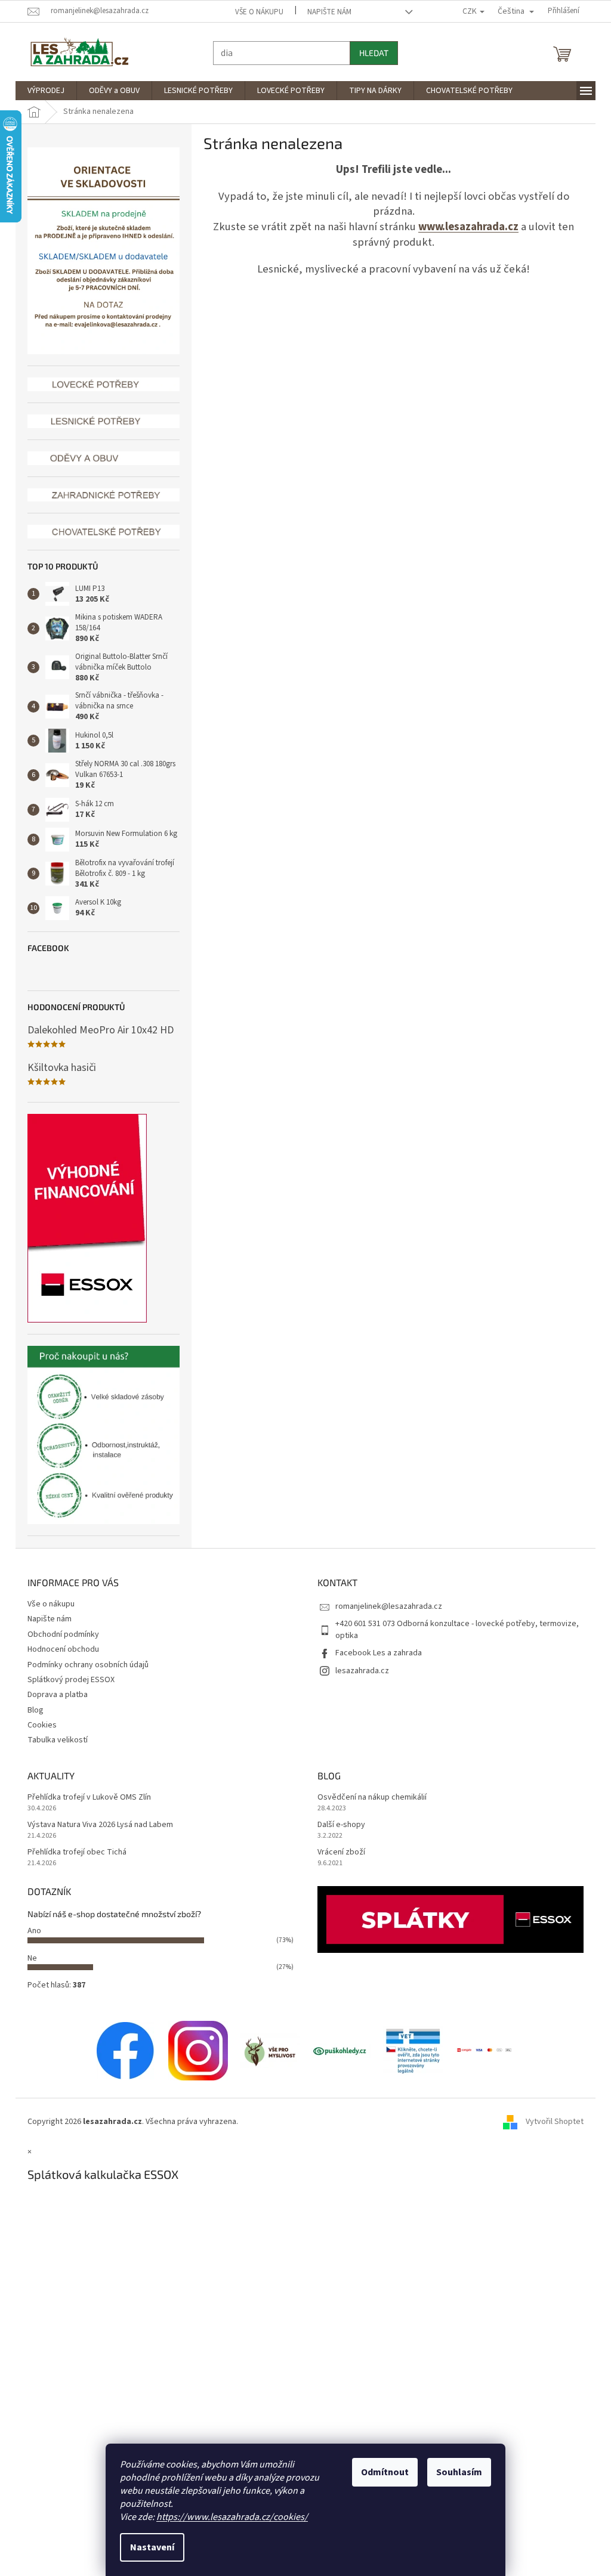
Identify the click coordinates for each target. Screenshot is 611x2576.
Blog (31, 1710)
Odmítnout (381, 2472)
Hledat (370, 53)
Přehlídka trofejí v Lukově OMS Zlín (85, 1798)
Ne (28, 1958)
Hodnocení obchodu (59, 1649)
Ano (30, 1931)
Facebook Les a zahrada (374, 1653)
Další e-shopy (337, 1825)
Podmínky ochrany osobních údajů (84, 1665)
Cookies (38, 1725)
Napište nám (325, 12)
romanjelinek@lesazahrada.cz (385, 1606)
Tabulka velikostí (53, 1740)
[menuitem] (42, 91)
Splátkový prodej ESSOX (67, 1680)
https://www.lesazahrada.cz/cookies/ (228, 2517)
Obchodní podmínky (59, 1634)
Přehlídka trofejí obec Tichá (73, 1852)
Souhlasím (455, 2472)
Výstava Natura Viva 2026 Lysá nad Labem (96, 1825)
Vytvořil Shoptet (550, 2122)
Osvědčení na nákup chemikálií (368, 1798)
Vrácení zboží (337, 1852)
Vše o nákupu (255, 12)
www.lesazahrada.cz (464, 227)
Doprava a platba (53, 1695)
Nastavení (148, 2547)
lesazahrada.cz (358, 1671)
